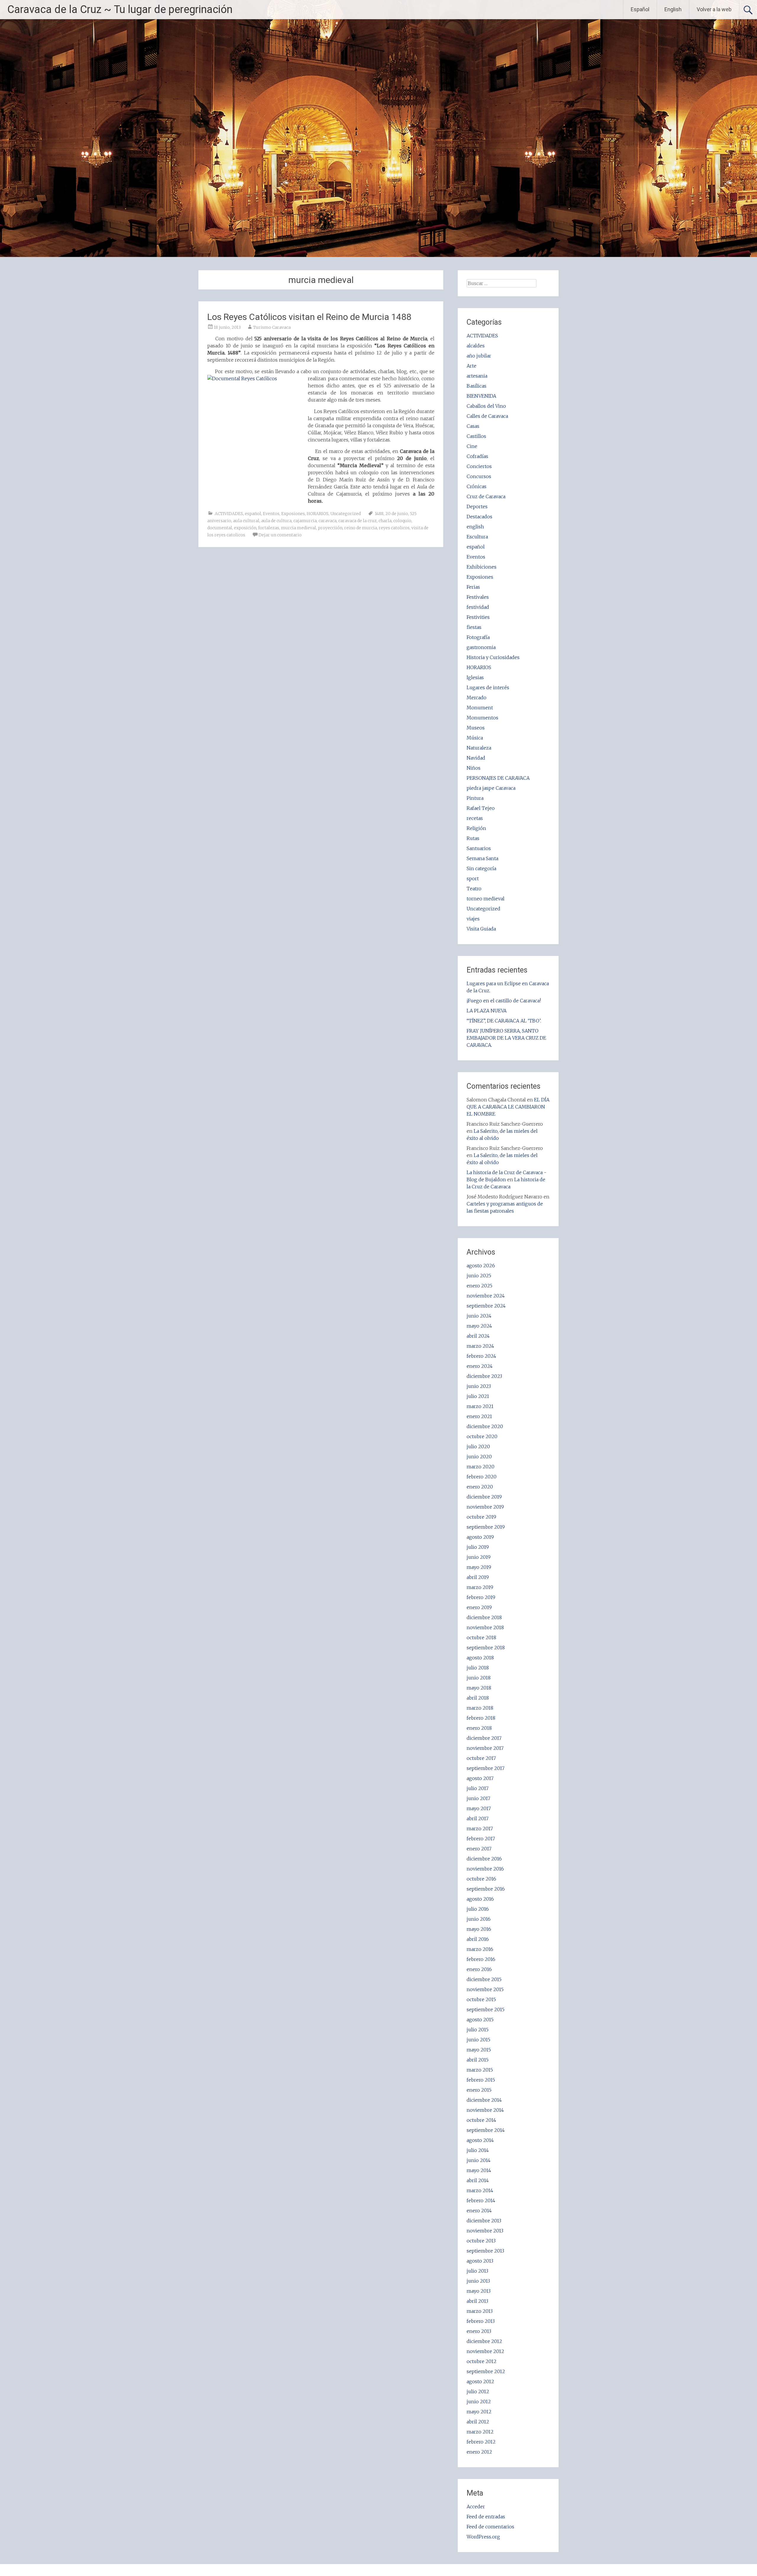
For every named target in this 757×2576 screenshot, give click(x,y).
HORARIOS (318, 514)
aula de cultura (276, 521)
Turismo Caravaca (272, 327)
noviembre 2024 (486, 1296)
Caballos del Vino (486, 406)
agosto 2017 (480, 1778)
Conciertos (479, 466)
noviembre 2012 (485, 2351)
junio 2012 (479, 2402)
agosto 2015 (480, 2020)
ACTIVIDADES (229, 514)
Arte (471, 366)
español (253, 514)
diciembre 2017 (484, 1738)
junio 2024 (479, 1316)
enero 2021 (479, 1416)
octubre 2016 (481, 1879)
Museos (476, 728)
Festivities (478, 617)
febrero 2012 (481, 2442)
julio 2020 (478, 1446)
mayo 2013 (479, 2291)
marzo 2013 (480, 2311)
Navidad (476, 758)
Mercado (477, 698)
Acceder (476, 2507)
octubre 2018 (481, 1637)
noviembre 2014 (485, 2110)
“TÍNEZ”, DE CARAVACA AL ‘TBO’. (504, 1021)
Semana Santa (482, 858)
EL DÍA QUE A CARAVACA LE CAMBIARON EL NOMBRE (508, 1107)
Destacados (479, 517)
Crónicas (477, 486)
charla (385, 521)
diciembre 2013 (484, 2221)
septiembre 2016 (486, 1889)
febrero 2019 (481, 1597)
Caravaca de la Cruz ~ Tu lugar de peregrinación (120, 9)
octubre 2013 (481, 2241)
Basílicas (477, 386)
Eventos (271, 514)
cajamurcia (305, 521)
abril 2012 (478, 2422)
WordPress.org (483, 2537)
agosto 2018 (480, 1658)
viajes (473, 919)
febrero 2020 (482, 1477)
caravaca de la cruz (358, 521)
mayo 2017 (479, 1808)
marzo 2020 (481, 1467)
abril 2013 (477, 2301)
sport (473, 878)
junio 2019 (479, 1557)
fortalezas (269, 528)
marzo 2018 (480, 1708)
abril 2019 (478, 1577)
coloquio (402, 521)
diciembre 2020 (485, 1426)
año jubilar (479, 356)
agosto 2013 (480, 2261)
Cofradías (477, 456)
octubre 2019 (481, 1517)
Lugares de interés (488, 687)
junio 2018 (479, 1678)
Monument (480, 708)
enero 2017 (479, 1849)
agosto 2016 (480, 1899)
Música (475, 738)
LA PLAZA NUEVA (487, 1011)
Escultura (477, 537)
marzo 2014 (480, 2190)
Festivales (478, 597)
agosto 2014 (480, 2140)
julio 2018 (478, 1668)
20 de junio (397, 514)
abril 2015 (478, 2060)
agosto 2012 (480, 2381)
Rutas (473, 838)
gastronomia (481, 647)
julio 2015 (478, 2030)
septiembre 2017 (486, 1768)
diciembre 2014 (484, 2100)
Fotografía (478, 637)
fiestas (474, 627)
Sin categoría (481, 868)
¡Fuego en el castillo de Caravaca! (504, 1001)
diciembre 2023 (484, 1376)
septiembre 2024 (486, 1306)
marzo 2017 (480, 1829)
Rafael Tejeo (481, 808)
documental (220, 528)
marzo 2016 (480, 1949)
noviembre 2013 (485, 2231)
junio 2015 (478, 2040)
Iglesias (475, 677)
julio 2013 (477, 2271)
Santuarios (479, 848)
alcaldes (476, 346)
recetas (475, 818)
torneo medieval (486, 899)
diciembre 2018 (484, 1617)
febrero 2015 (481, 2080)
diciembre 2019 (484, 1497)
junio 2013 (478, 2281)
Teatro (474, 889)
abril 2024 (478, 1336)
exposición (245, 528)
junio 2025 (479, 1276)
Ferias (473, 587)
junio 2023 (479, 1386)
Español (640, 9)
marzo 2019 (480, 1587)
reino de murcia (361, 528)
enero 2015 (479, 2090)
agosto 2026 (481, 1266)
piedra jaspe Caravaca (491, 788)
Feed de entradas (486, 2517)
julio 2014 (478, 2150)
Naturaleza (479, 748)
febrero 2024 (481, 1356)
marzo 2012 (480, 2432)
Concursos (479, 476)
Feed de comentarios (490, 2527)
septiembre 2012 (486, 2371)
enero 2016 (479, 1969)
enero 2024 (480, 1366)
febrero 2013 (481, 2321)
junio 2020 (479, 1457)
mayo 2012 (479, 2412)
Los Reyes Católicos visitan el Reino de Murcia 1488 (309, 317)
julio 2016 (478, 1909)
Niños (474, 768)
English (673, 9)
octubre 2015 (481, 1999)
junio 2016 (479, 1919)
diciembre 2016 (484, 1859)
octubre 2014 (481, 2120)
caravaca (327, 521)
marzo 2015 (480, 2070)
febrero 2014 (481, 2200)
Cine (472, 446)
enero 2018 (479, 1728)
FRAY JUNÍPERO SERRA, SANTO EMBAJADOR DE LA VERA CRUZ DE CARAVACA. (506, 1038)
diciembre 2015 (484, 1979)
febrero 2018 (481, 1718)
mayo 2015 (479, 2050)
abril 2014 (478, 2180)
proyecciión (330, 528)
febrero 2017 (481, 1839)
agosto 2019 (480, 1537)
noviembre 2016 (485, 1869)
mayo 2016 (479, 1929)
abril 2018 (478, 1698)
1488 (379, 514)
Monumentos (482, 718)
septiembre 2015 (486, 2009)
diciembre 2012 (484, 2341)
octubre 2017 (481, 1758)
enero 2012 (479, 2452)
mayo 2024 (479, 1326)
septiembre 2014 (486, 2130)
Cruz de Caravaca (486, 496)
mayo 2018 (479, 1688)
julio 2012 (478, 2391)
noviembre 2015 (485, 1989)
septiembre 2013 (485, 2251)
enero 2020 (480, 1487)
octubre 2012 (482, 2361)
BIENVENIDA (481, 396)
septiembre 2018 (486, 1648)
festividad (478, 607)
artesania (477, 376)
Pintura (475, 798)
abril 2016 (478, 1939)
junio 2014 (479, 2160)
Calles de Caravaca (487, 416)
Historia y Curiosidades (493, 657)
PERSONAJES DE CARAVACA (498, 778)
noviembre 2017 (485, 1748)
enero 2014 (479, 2211)
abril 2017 (478, 1818)
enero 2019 (479, 1607)
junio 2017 (478, 1798)
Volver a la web (714, 9)
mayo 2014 (479, 2170)
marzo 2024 (480, 1346)
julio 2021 (478, 1396)
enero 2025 (479, 1286)
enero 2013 (479, 2331)
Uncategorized (346, 514)
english (475, 527)
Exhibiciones (482, 567)
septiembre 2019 (486, 1527)
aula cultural (246, 521)
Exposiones (293, 514)
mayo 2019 (479, 1567)
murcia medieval (299, 528)
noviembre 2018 (485, 1627)
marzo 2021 (480, 1406)
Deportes (477, 507)
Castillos (476, 436)
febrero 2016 (481, 1959)
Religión (476, 828)
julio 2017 (478, 1788)
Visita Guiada (481, 929)
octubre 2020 (482, 1436)
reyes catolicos (394, 528)
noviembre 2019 (485, 1507)
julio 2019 (478, 1547)
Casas (473, 426)
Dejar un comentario (280, 535)
